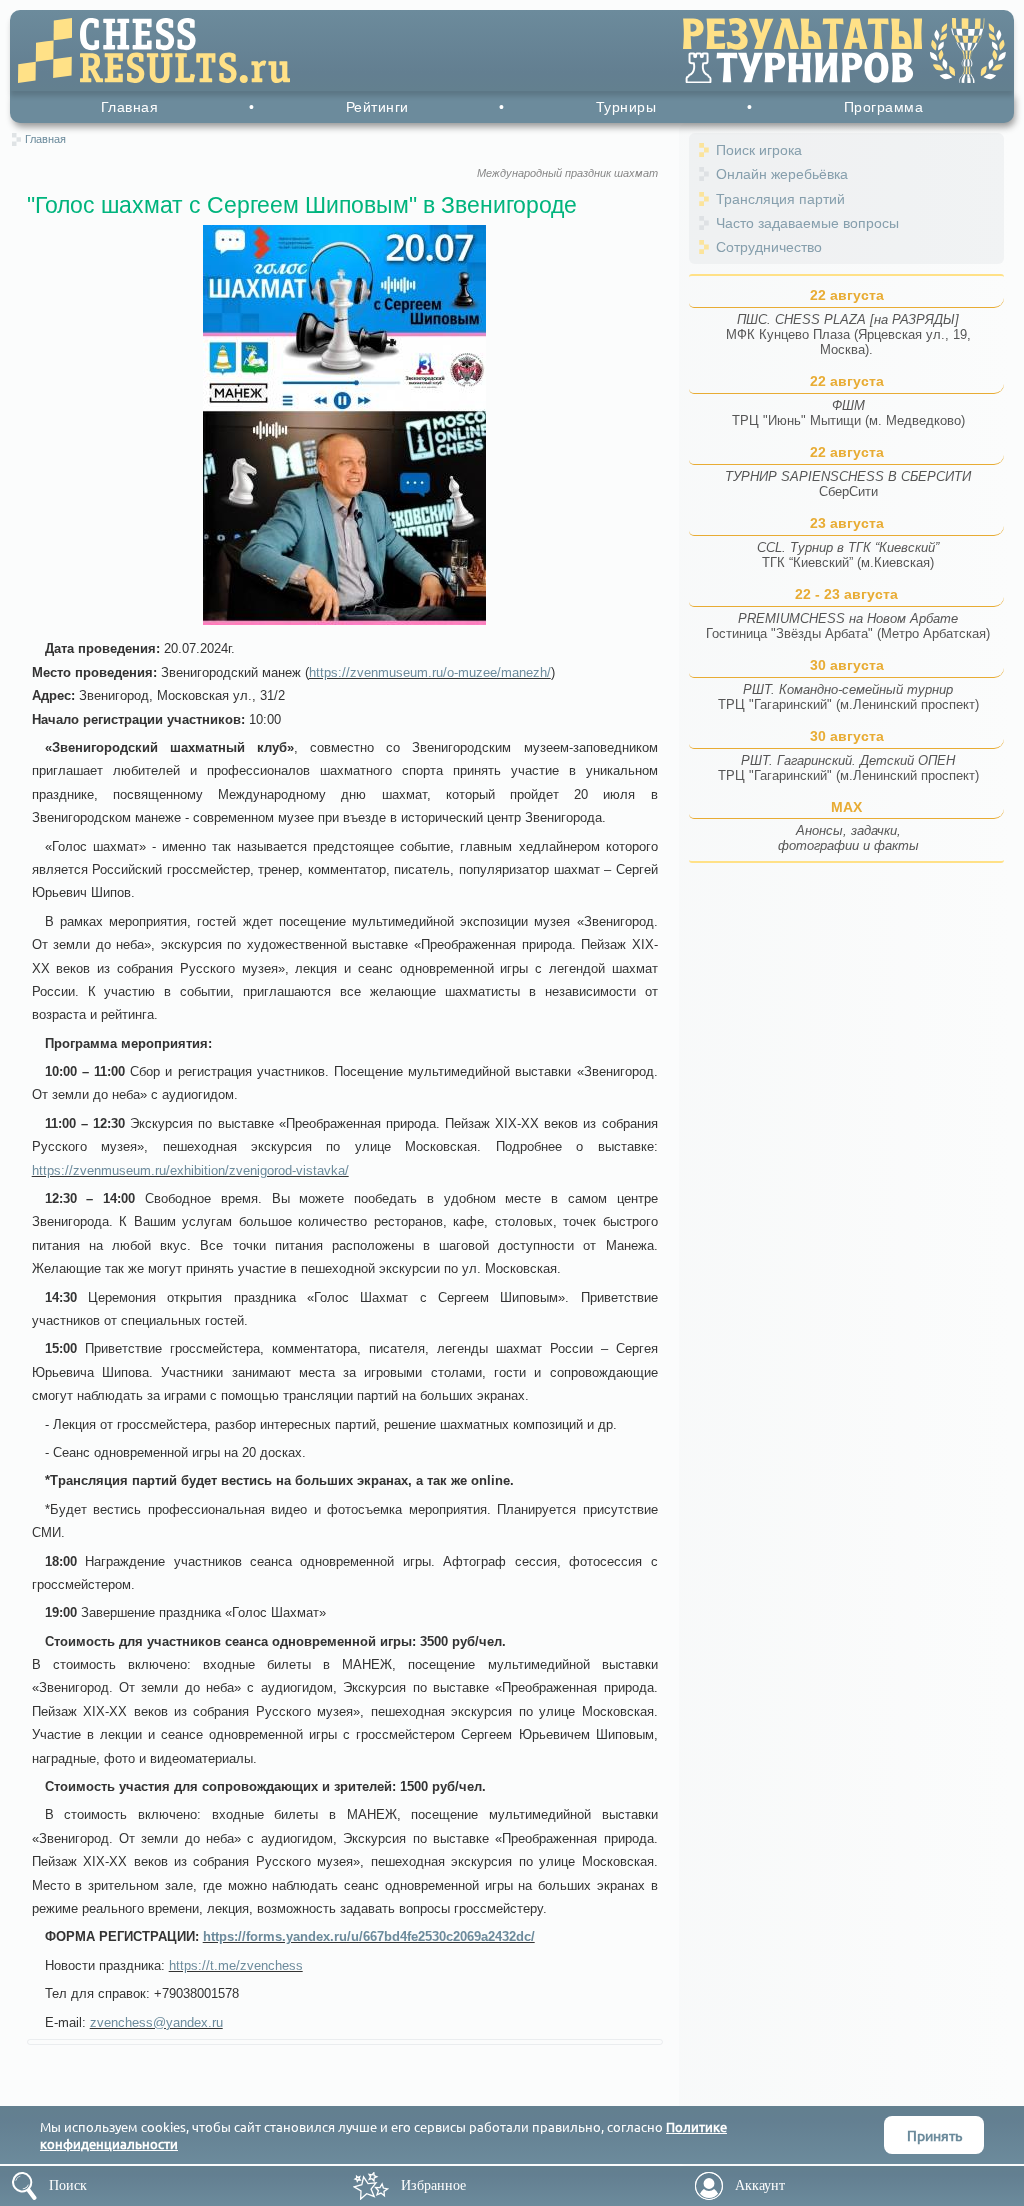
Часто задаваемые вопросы (807, 223)
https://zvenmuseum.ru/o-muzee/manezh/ (430, 672)
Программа (884, 107)
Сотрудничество (769, 247)
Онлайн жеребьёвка (782, 174)
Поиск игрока (759, 150)
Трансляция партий (780, 199)
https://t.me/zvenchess (236, 1965)
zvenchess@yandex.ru (156, 2022)
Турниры (626, 107)
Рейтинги (377, 107)
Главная (130, 107)
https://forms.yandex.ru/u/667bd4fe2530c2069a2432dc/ (369, 1936)
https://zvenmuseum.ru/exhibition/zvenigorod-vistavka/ (190, 1170)
